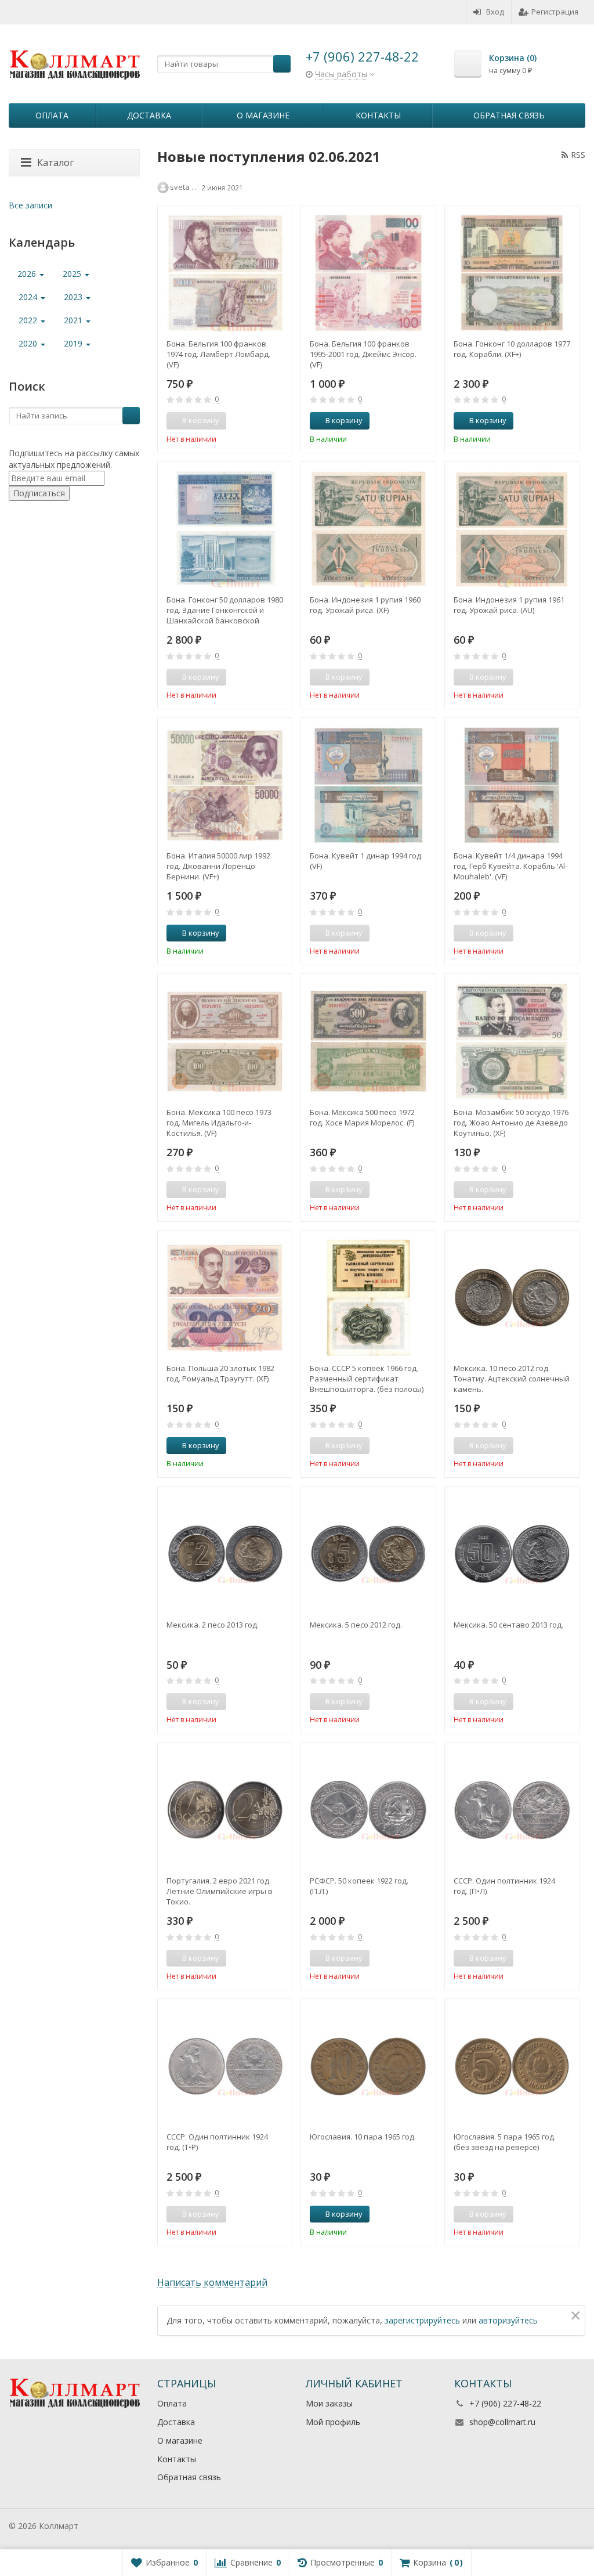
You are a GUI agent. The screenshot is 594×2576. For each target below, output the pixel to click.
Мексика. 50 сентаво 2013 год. (508, 1625)
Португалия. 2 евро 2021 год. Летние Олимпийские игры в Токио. (220, 1891)
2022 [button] (29, 320)
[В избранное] (279, 421)
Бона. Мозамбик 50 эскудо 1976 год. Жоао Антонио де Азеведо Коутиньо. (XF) (511, 1123)
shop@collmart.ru (502, 2422)
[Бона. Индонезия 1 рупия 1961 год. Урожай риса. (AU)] (512, 529)
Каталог (55, 163)
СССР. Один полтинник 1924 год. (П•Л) (504, 1886)
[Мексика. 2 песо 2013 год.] (225, 1554)
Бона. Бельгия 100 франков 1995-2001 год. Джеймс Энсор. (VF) (363, 354)
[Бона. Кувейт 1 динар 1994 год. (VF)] (368, 785)
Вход (495, 12)
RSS (578, 155)
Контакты (378, 115)
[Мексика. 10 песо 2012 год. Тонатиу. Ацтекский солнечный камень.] (512, 1298)
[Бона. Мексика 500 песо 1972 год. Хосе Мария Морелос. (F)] (368, 1041)
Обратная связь (509, 115)
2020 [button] (29, 343)
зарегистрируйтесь (422, 2320)
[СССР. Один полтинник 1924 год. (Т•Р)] (225, 2066)
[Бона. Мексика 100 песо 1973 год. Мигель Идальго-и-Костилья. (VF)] (225, 1041)
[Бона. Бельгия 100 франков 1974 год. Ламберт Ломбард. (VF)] (225, 273)
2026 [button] (28, 274)
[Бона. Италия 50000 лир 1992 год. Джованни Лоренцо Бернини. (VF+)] (225, 785)
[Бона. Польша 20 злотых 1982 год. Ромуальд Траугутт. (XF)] (225, 1298)
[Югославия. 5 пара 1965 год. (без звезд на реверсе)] (512, 2066)
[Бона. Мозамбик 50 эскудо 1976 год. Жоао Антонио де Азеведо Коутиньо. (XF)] (512, 1041)
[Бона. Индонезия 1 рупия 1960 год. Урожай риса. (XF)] (368, 529)
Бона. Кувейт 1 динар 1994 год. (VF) (366, 861)
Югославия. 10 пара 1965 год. (363, 2137)
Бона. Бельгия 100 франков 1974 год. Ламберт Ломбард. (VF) (218, 354)
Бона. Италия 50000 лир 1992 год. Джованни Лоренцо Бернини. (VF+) (218, 866)
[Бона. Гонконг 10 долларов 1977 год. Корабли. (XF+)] (512, 273)
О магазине (263, 115)
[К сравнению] (262, 421)
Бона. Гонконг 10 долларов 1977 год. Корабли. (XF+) (512, 349)
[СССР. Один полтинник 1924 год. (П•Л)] (512, 1810)
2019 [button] (74, 343)
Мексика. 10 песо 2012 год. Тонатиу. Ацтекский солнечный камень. (512, 1379)
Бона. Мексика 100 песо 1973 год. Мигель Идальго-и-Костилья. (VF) (219, 1123)
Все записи (30, 205)
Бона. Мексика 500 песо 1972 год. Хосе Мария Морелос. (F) (362, 1117)
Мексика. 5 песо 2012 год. (356, 1625)
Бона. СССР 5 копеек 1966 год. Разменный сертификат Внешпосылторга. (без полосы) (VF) (367, 1379)
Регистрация (555, 12)
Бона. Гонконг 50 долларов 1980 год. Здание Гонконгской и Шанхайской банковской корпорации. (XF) (225, 610)
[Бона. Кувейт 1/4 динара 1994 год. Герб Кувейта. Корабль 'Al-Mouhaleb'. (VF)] (512, 785)
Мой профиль (333, 2422)
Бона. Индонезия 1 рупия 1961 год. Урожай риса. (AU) (509, 605)
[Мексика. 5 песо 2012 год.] (368, 1554)
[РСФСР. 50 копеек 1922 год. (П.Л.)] (368, 1810)
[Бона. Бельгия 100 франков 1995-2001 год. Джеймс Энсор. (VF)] (368, 273)
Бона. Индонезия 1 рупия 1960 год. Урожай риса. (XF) (365, 605)
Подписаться (39, 493)
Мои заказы (329, 2403)
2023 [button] (74, 297)
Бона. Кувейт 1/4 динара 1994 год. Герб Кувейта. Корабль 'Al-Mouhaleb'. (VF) (510, 866)
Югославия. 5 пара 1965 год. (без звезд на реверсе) (505, 2142)
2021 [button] (74, 320)
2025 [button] (73, 274)
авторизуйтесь (508, 2320)
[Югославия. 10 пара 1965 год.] (368, 2066)
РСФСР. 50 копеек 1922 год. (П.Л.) (359, 1886)
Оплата (52, 115)
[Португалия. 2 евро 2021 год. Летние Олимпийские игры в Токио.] (225, 1810)
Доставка (149, 115)
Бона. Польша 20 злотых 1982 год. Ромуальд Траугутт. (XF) (220, 1373)
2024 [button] (29, 297)
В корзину (344, 420)
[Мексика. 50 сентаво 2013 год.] (512, 1554)
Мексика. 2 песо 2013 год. (213, 1625)
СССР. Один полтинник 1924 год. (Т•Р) (217, 2142)
